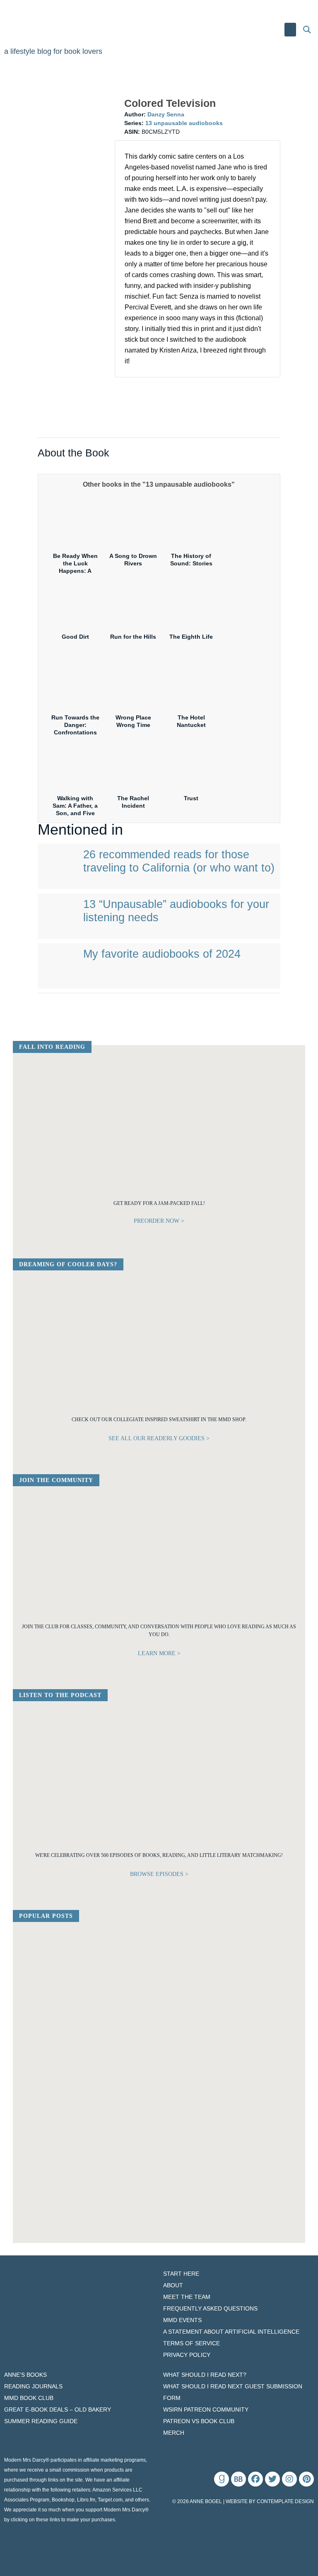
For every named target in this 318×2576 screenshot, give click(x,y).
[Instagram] (289, 2479)
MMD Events (182, 2320)
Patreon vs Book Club (199, 2421)
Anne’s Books (25, 2375)
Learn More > (159, 1653)
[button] (290, 30)
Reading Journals (33, 2386)
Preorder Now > (159, 1221)
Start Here (181, 2274)
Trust (191, 798)
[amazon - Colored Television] (211, 391)
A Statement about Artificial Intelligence (231, 2332)
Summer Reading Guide (41, 2421)
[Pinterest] (306, 2479)
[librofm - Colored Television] (211, 406)
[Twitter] (272, 2479)
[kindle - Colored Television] (149, 391)
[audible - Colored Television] (149, 406)
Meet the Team (187, 2297)
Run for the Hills (133, 637)
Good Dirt (75, 637)
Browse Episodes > (159, 1874)
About (173, 2285)
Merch (174, 2433)
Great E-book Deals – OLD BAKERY (58, 2409)
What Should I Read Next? (205, 2375)
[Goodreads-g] (222, 2479)
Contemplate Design (285, 2501)
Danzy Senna (166, 114)
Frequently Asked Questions (210, 2308)
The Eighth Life (191, 637)
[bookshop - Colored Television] (149, 420)
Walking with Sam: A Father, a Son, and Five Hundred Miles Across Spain (75, 813)
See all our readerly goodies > (159, 1438)
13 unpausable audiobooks (184, 123)
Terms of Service (192, 2343)
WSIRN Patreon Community (206, 2409)
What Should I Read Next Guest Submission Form (233, 2392)
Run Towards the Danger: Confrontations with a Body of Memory (75, 733)
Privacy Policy (187, 2355)
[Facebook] (255, 2479)
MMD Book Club (29, 2398)
